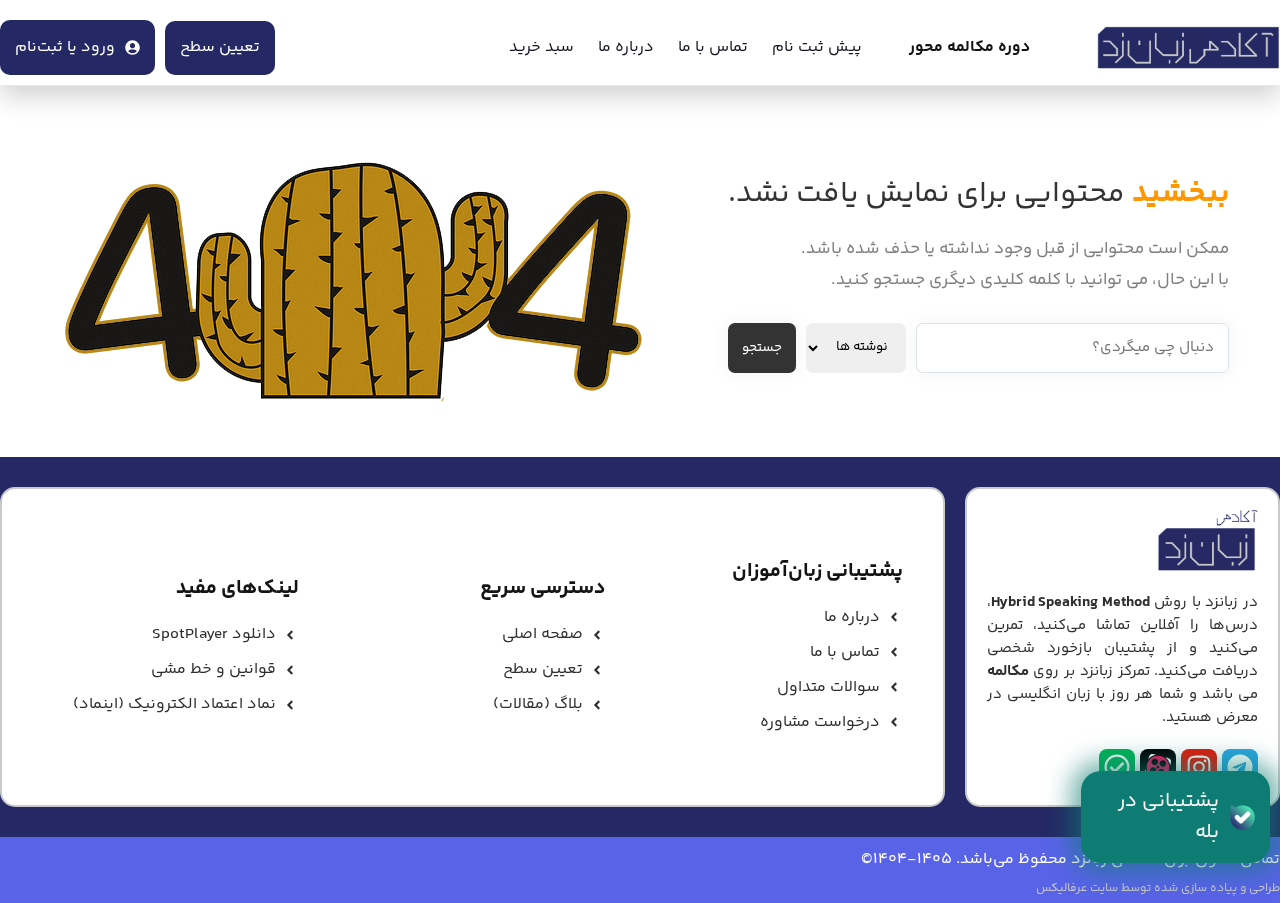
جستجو (762, 348)
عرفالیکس (1061, 888)
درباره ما (626, 47)
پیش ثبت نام (817, 47)
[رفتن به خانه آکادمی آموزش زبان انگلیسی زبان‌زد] (1188, 48)
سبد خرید (541, 47)
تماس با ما (713, 47)
